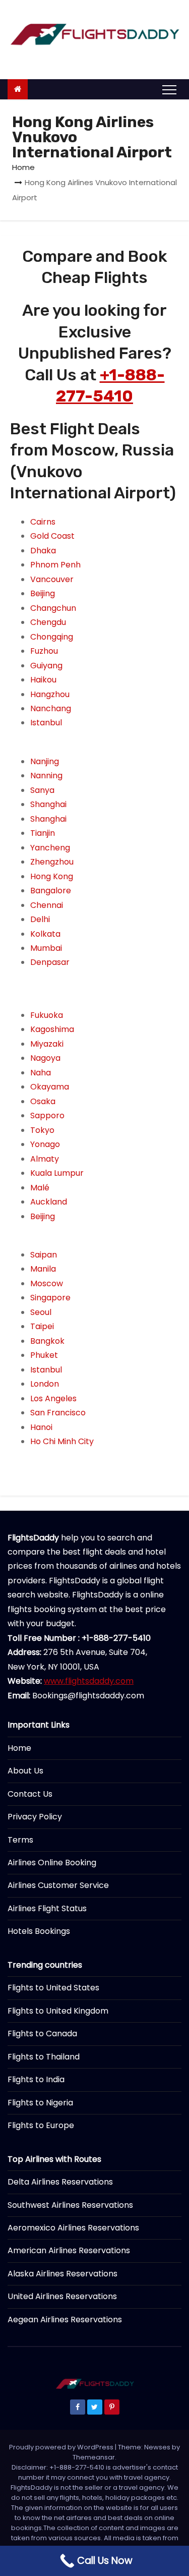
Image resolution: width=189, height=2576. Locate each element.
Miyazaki (47, 1044)
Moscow (47, 1283)
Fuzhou (44, 651)
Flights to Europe (41, 2125)
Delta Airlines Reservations (60, 2182)
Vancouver (52, 579)
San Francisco (58, 1413)
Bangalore (51, 891)
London (45, 1384)
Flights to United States (53, 1988)
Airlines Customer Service (58, 1885)
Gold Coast (52, 536)
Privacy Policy (35, 1817)
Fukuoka (47, 1015)
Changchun (53, 608)
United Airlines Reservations (62, 2296)
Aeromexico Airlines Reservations (73, 2228)
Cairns (43, 522)
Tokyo (42, 1130)
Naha (41, 1073)
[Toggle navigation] (169, 89)
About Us (25, 1771)
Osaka (43, 1101)
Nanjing (45, 761)
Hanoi (41, 1427)
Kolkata (45, 934)
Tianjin (43, 833)
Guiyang (46, 666)
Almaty (45, 1159)
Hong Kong (52, 876)
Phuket (44, 1355)
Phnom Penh (55, 565)
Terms (20, 1840)
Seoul (41, 1312)
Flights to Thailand (44, 2057)
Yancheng (50, 848)
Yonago (45, 1144)
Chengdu (48, 622)
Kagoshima (52, 1029)
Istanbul (46, 723)
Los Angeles (53, 1398)
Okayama (50, 1087)
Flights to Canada (42, 2034)
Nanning (46, 776)
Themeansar (94, 2457)
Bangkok (47, 1341)
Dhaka (43, 551)
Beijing (43, 593)
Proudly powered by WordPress (62, 2447)
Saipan (44, 1255)
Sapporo (47, 1115)
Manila (43, 1269)
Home (23, 167)
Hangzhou (50, 694)
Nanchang (51, 708)
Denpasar (50, 962)
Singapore (50, 1298)
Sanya (42, 790)
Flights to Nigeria (40, 2103)
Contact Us (30, 1794)
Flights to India (36, 2079)
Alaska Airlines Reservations (62, 2274)
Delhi (40, 919)
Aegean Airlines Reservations (65, 2320)
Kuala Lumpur (57, 1173)
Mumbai (46, 948)
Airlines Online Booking (52, 1863)
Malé (40, 1188)
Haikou (43, 680)
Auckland (49, 1202)
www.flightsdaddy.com (89, 1681)
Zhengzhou (52, 862)
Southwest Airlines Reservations (70, 2205)
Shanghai (48, 804)
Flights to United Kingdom (58, 2011)
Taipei (42, 1326)
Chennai (47, 905)
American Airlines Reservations (69, 2250)
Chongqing (52, 637)
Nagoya (45, 1058)
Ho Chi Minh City (62, 1441)
